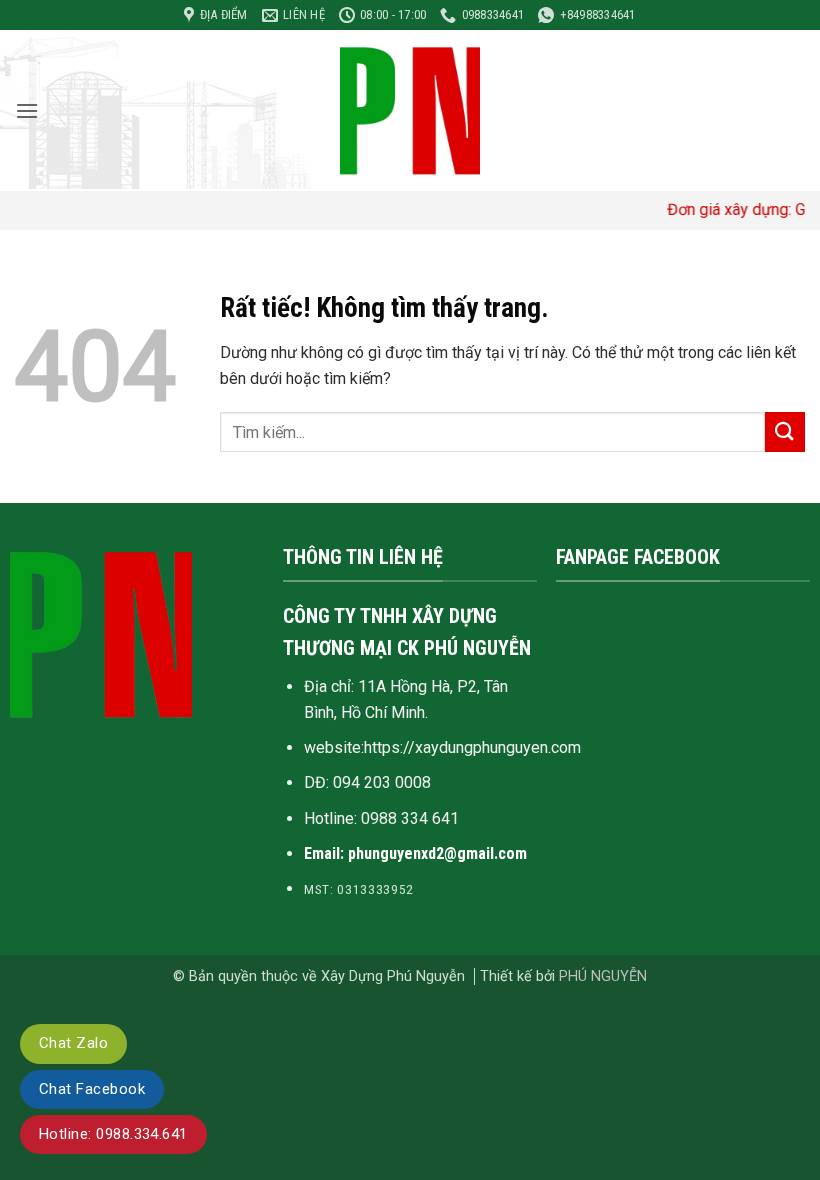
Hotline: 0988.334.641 (113, 1134)
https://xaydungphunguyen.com (472, 747)
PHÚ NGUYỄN (603, 976)
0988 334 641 (410, 818)
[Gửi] (785, 431)
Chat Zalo (73, 1043)
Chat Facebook (92, 1089)
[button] (27, 110)
